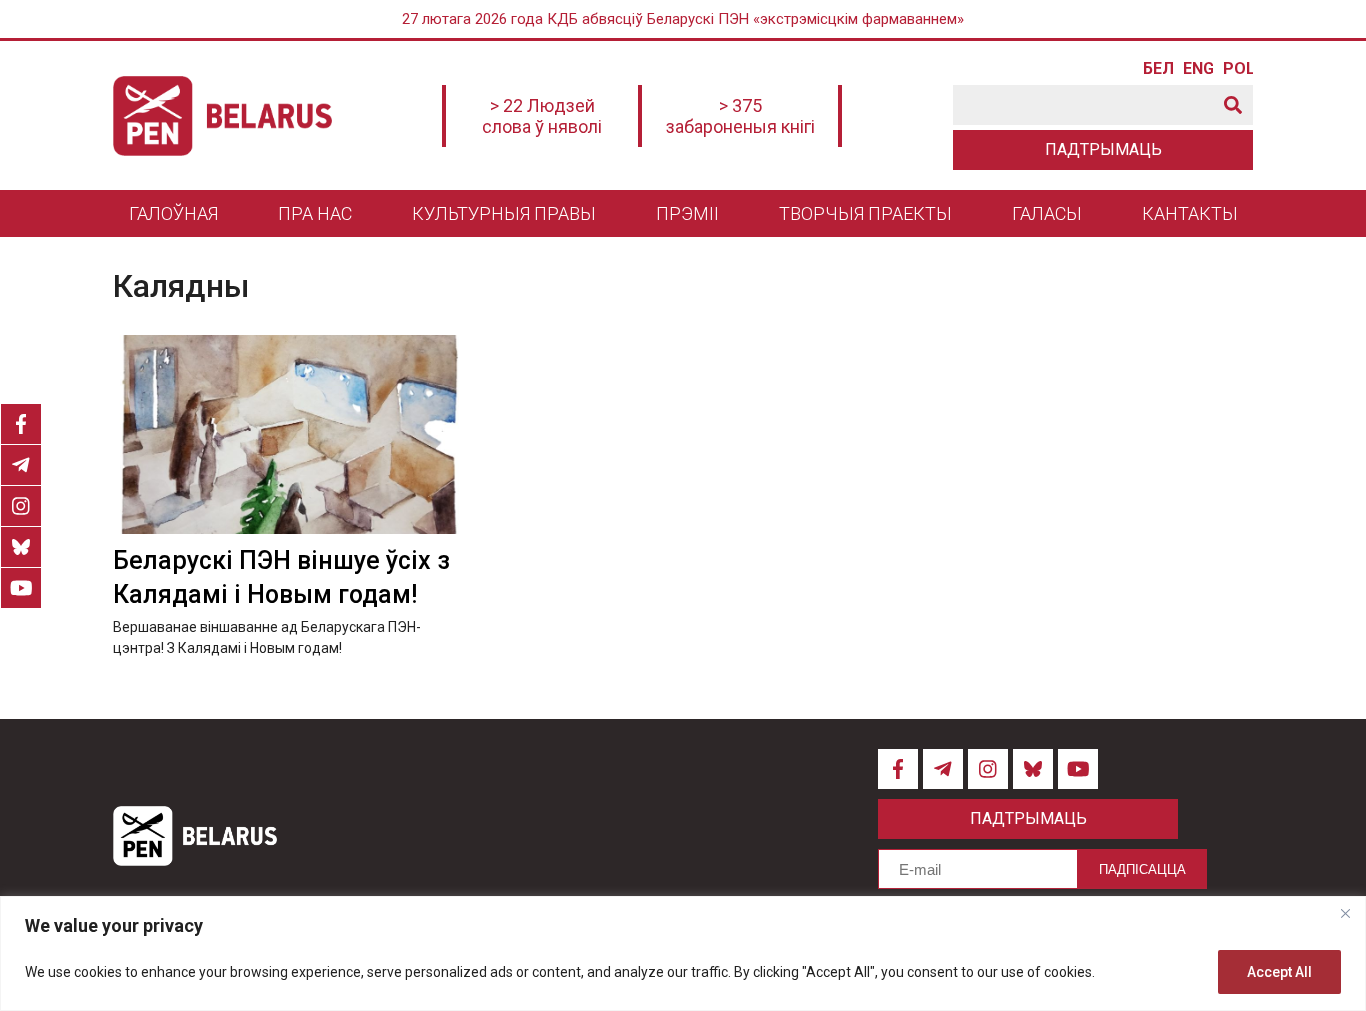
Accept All (1279, 972)
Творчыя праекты (865, 213)
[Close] (1345, 913)
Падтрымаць (1103, 149)
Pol (1238, 69)
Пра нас (315, 213)
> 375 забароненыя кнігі (740, 116)
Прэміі (687, 213)
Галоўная (173, 213)
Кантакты (1190, 213)
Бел (1158, 69)
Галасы (1047, 213)
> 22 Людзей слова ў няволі (542, 116)
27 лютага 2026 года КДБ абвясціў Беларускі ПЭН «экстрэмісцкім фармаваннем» (683, 19)
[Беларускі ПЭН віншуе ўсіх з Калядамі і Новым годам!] (289, 434)
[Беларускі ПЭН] (222, 116)
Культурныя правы (504, 213)
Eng (1198, 69)
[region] (683, 953)
